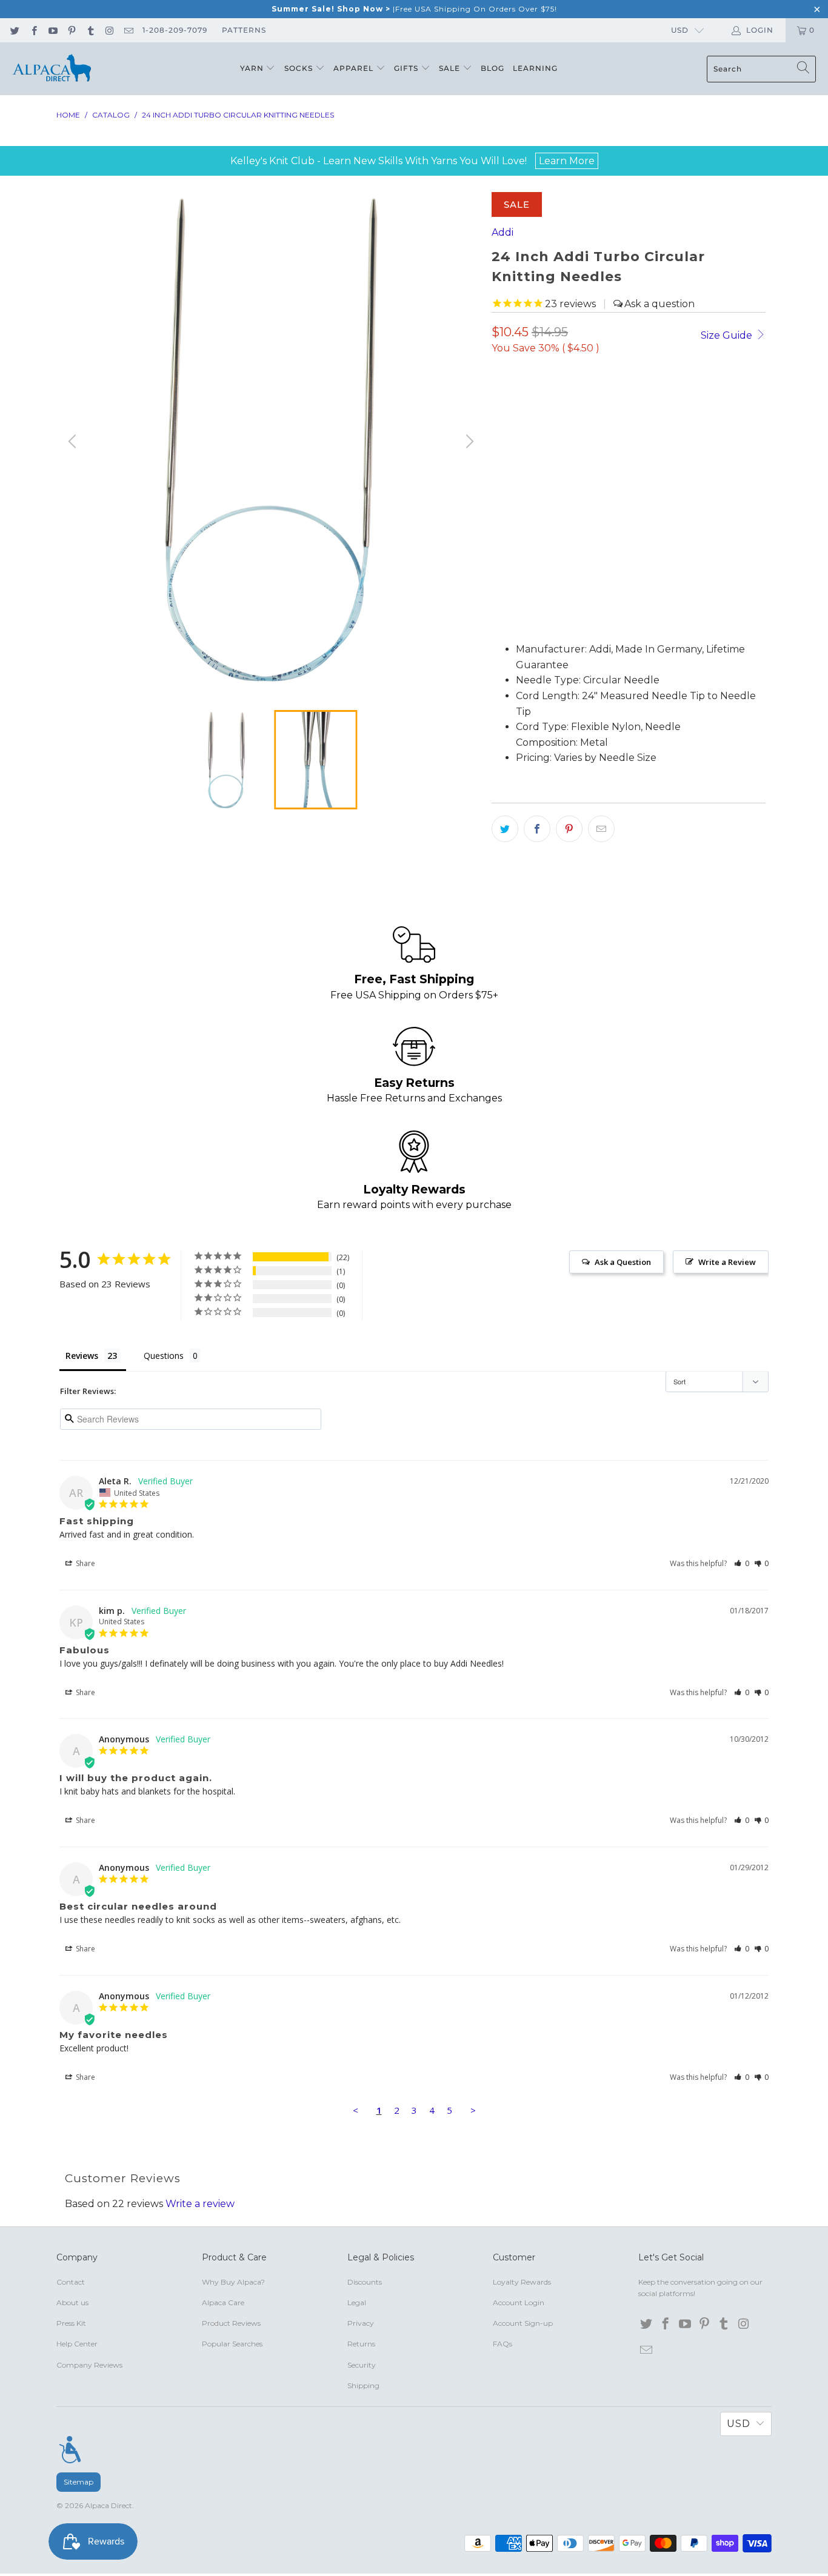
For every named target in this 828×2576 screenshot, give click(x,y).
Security (362, 2365)
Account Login (519, 2302)
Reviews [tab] (82, 1356)
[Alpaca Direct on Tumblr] (90, 30)
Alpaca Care (223, 2302)
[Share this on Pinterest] (569, 829)
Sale (451, 68)
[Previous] (74, 442)
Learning (535, 68)
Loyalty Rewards (522, 2282)
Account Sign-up (523, 2323)
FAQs (502, 2344)
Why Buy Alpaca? (233, 2282)
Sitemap (78, 2482)
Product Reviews (231, 2323)
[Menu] (70, 2449)
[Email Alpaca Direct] (128, 30)
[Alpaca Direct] (52, 69)
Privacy (361, 2323)
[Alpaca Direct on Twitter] (14, 30)
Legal (357, 2302)
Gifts (407, 68)
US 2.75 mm (523, 438)
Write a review (200, 2204)
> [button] (473, 2110)
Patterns (244, 30)
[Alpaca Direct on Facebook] (33, 30)
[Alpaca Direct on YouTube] (52, 30)
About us (72, 2302)
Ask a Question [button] (623, 1262)
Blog (492, 68)
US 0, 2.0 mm (526, 404)
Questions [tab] (164, 1356)
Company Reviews (89, 2365)
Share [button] (85, 1563)
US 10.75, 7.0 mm (534, 471)
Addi (502, 232)
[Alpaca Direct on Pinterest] (71, 30)
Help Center (77, 2344)
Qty (500, 548)
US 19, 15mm (613, 471)
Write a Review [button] (727, 1262)
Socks (300, 68)
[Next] (468, 442)
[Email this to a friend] (601, 829)
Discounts (365, 2282)
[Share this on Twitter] (505, 829)
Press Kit (71, 2323)
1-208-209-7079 (175, 30)
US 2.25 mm (597, 404)
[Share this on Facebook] (537, 829)
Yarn (253, 68)
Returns (361, 2344)
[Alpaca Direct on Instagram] (109, 30)
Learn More (567, 161)
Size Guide (728, 335)
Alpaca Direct (109, 2505)
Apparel (355, 68)
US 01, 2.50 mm (672, 404)
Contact (71, 2282)
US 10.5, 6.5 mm (683, 438)
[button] (532, 614)
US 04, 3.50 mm (599, 438)
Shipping (363, 2385)
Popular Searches (232, 2344)
